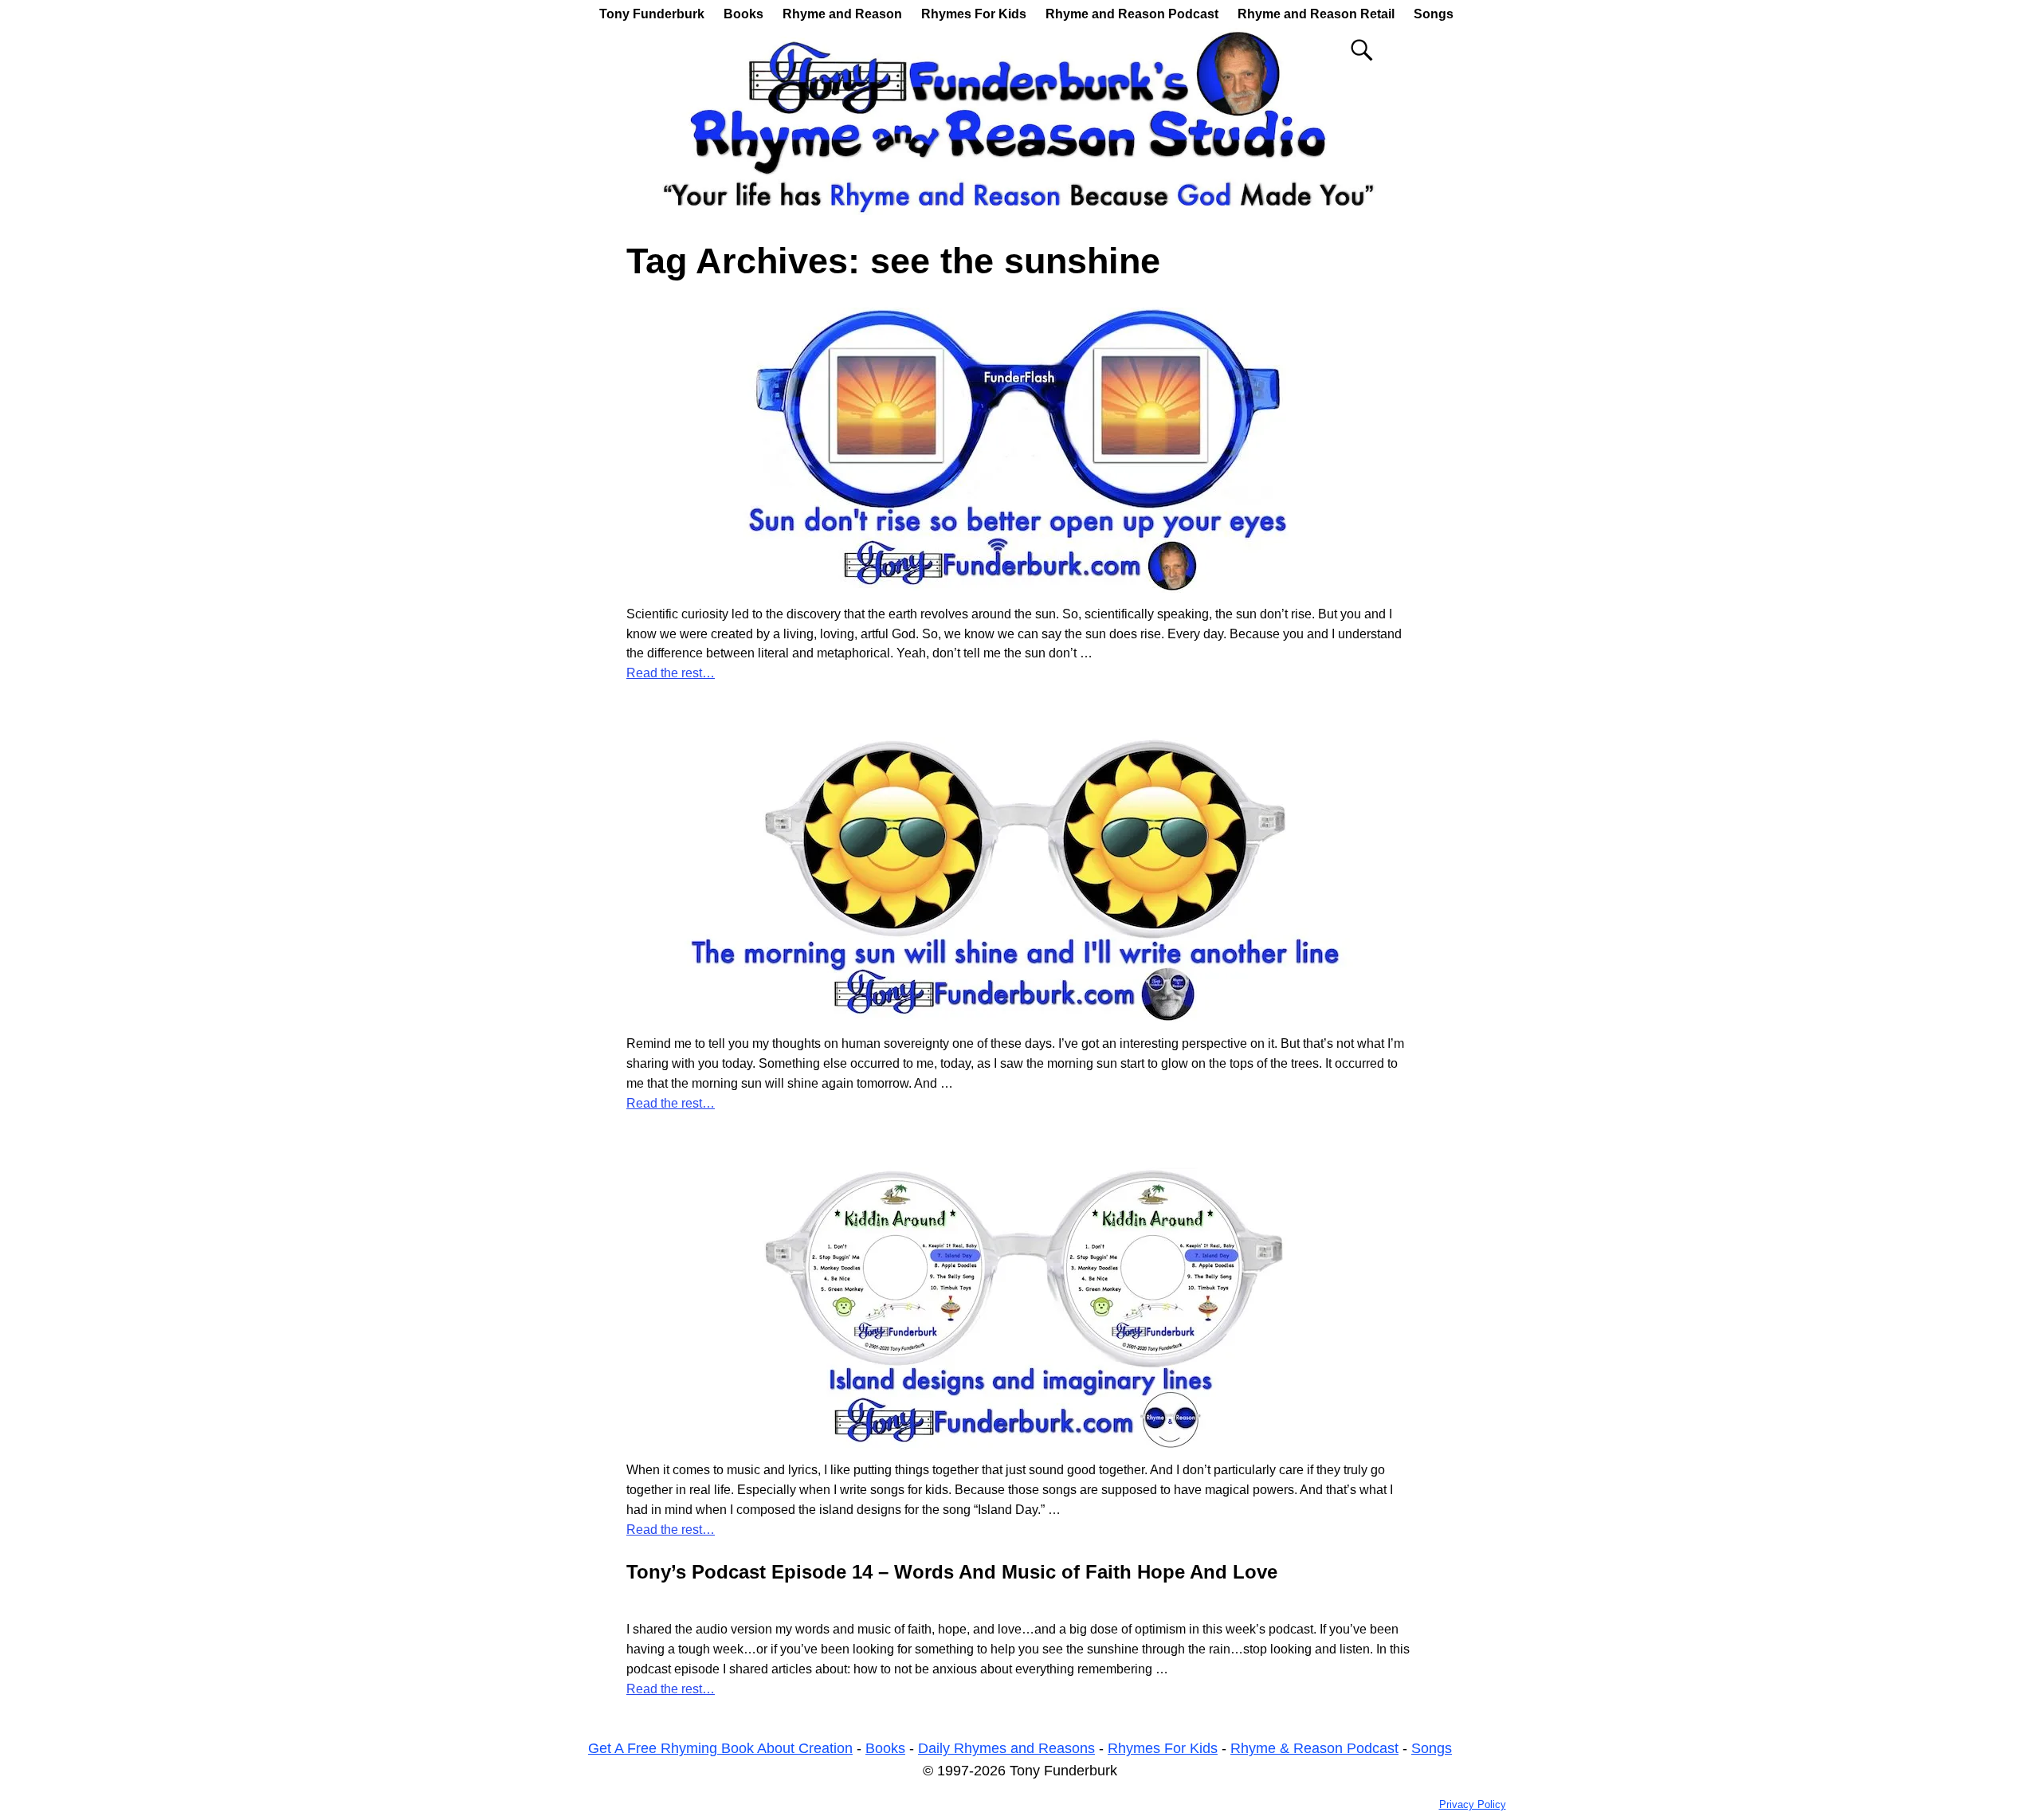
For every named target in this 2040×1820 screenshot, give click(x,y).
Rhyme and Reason (842, 14)
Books (743, 14)
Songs (1434, 14)
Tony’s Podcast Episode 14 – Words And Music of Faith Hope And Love (952, 1572)
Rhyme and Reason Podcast (1132, 14)
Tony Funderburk (652, 14)
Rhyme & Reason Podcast (1314, 1748)
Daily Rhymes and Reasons (1006, 1748)
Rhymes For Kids (974, 14)
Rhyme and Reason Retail (1316, 14)
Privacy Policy (1473, 1804)
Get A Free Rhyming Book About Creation (720, 1748)
